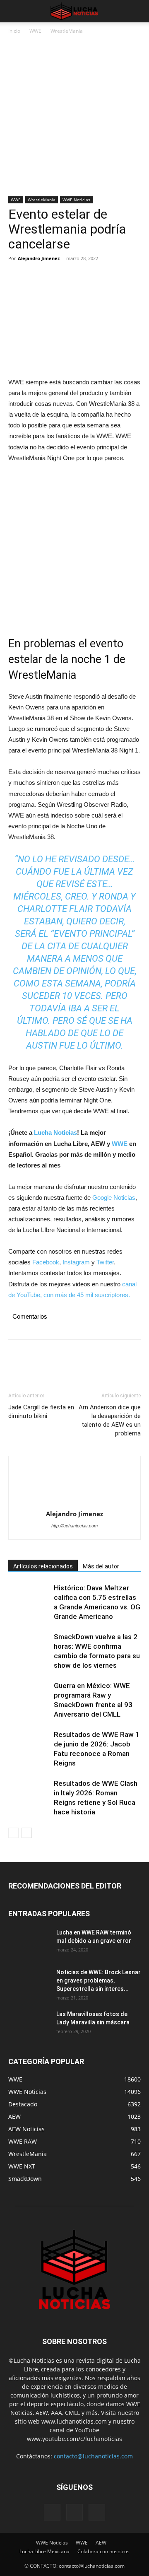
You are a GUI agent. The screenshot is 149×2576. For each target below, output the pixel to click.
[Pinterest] (55, 277)
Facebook (46, 1262)
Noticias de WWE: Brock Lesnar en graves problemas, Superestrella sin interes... (99, 1980)
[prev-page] (13, 1833)
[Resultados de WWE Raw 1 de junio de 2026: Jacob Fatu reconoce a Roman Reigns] (29, 1744)
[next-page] (27, 1833)
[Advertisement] (74, 118)
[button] (14, 11)
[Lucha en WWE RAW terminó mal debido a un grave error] (29, 1943)
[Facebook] (17, 277)
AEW (101, 2543)
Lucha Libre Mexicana (44, 2551)
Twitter (105, 1262)
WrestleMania (67, 31)
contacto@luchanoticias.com (93, 2456)
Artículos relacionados (43, 1566)
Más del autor (101, 1566)
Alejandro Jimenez (39, 258)
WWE (35, 31)
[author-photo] (74, 1485)
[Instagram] (74, 2512)
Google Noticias (114, 1198)
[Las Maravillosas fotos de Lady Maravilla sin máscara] (29, 2024)
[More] (93, 277)
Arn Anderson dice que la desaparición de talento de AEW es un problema (110, 1420)
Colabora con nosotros (103, 2551)
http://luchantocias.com (74, 1526)
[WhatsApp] (74, 277)
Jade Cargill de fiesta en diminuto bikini (41, 1412)
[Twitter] (36, 277)
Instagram (76, 1262)
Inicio (14, 31)
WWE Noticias (76, 200)
